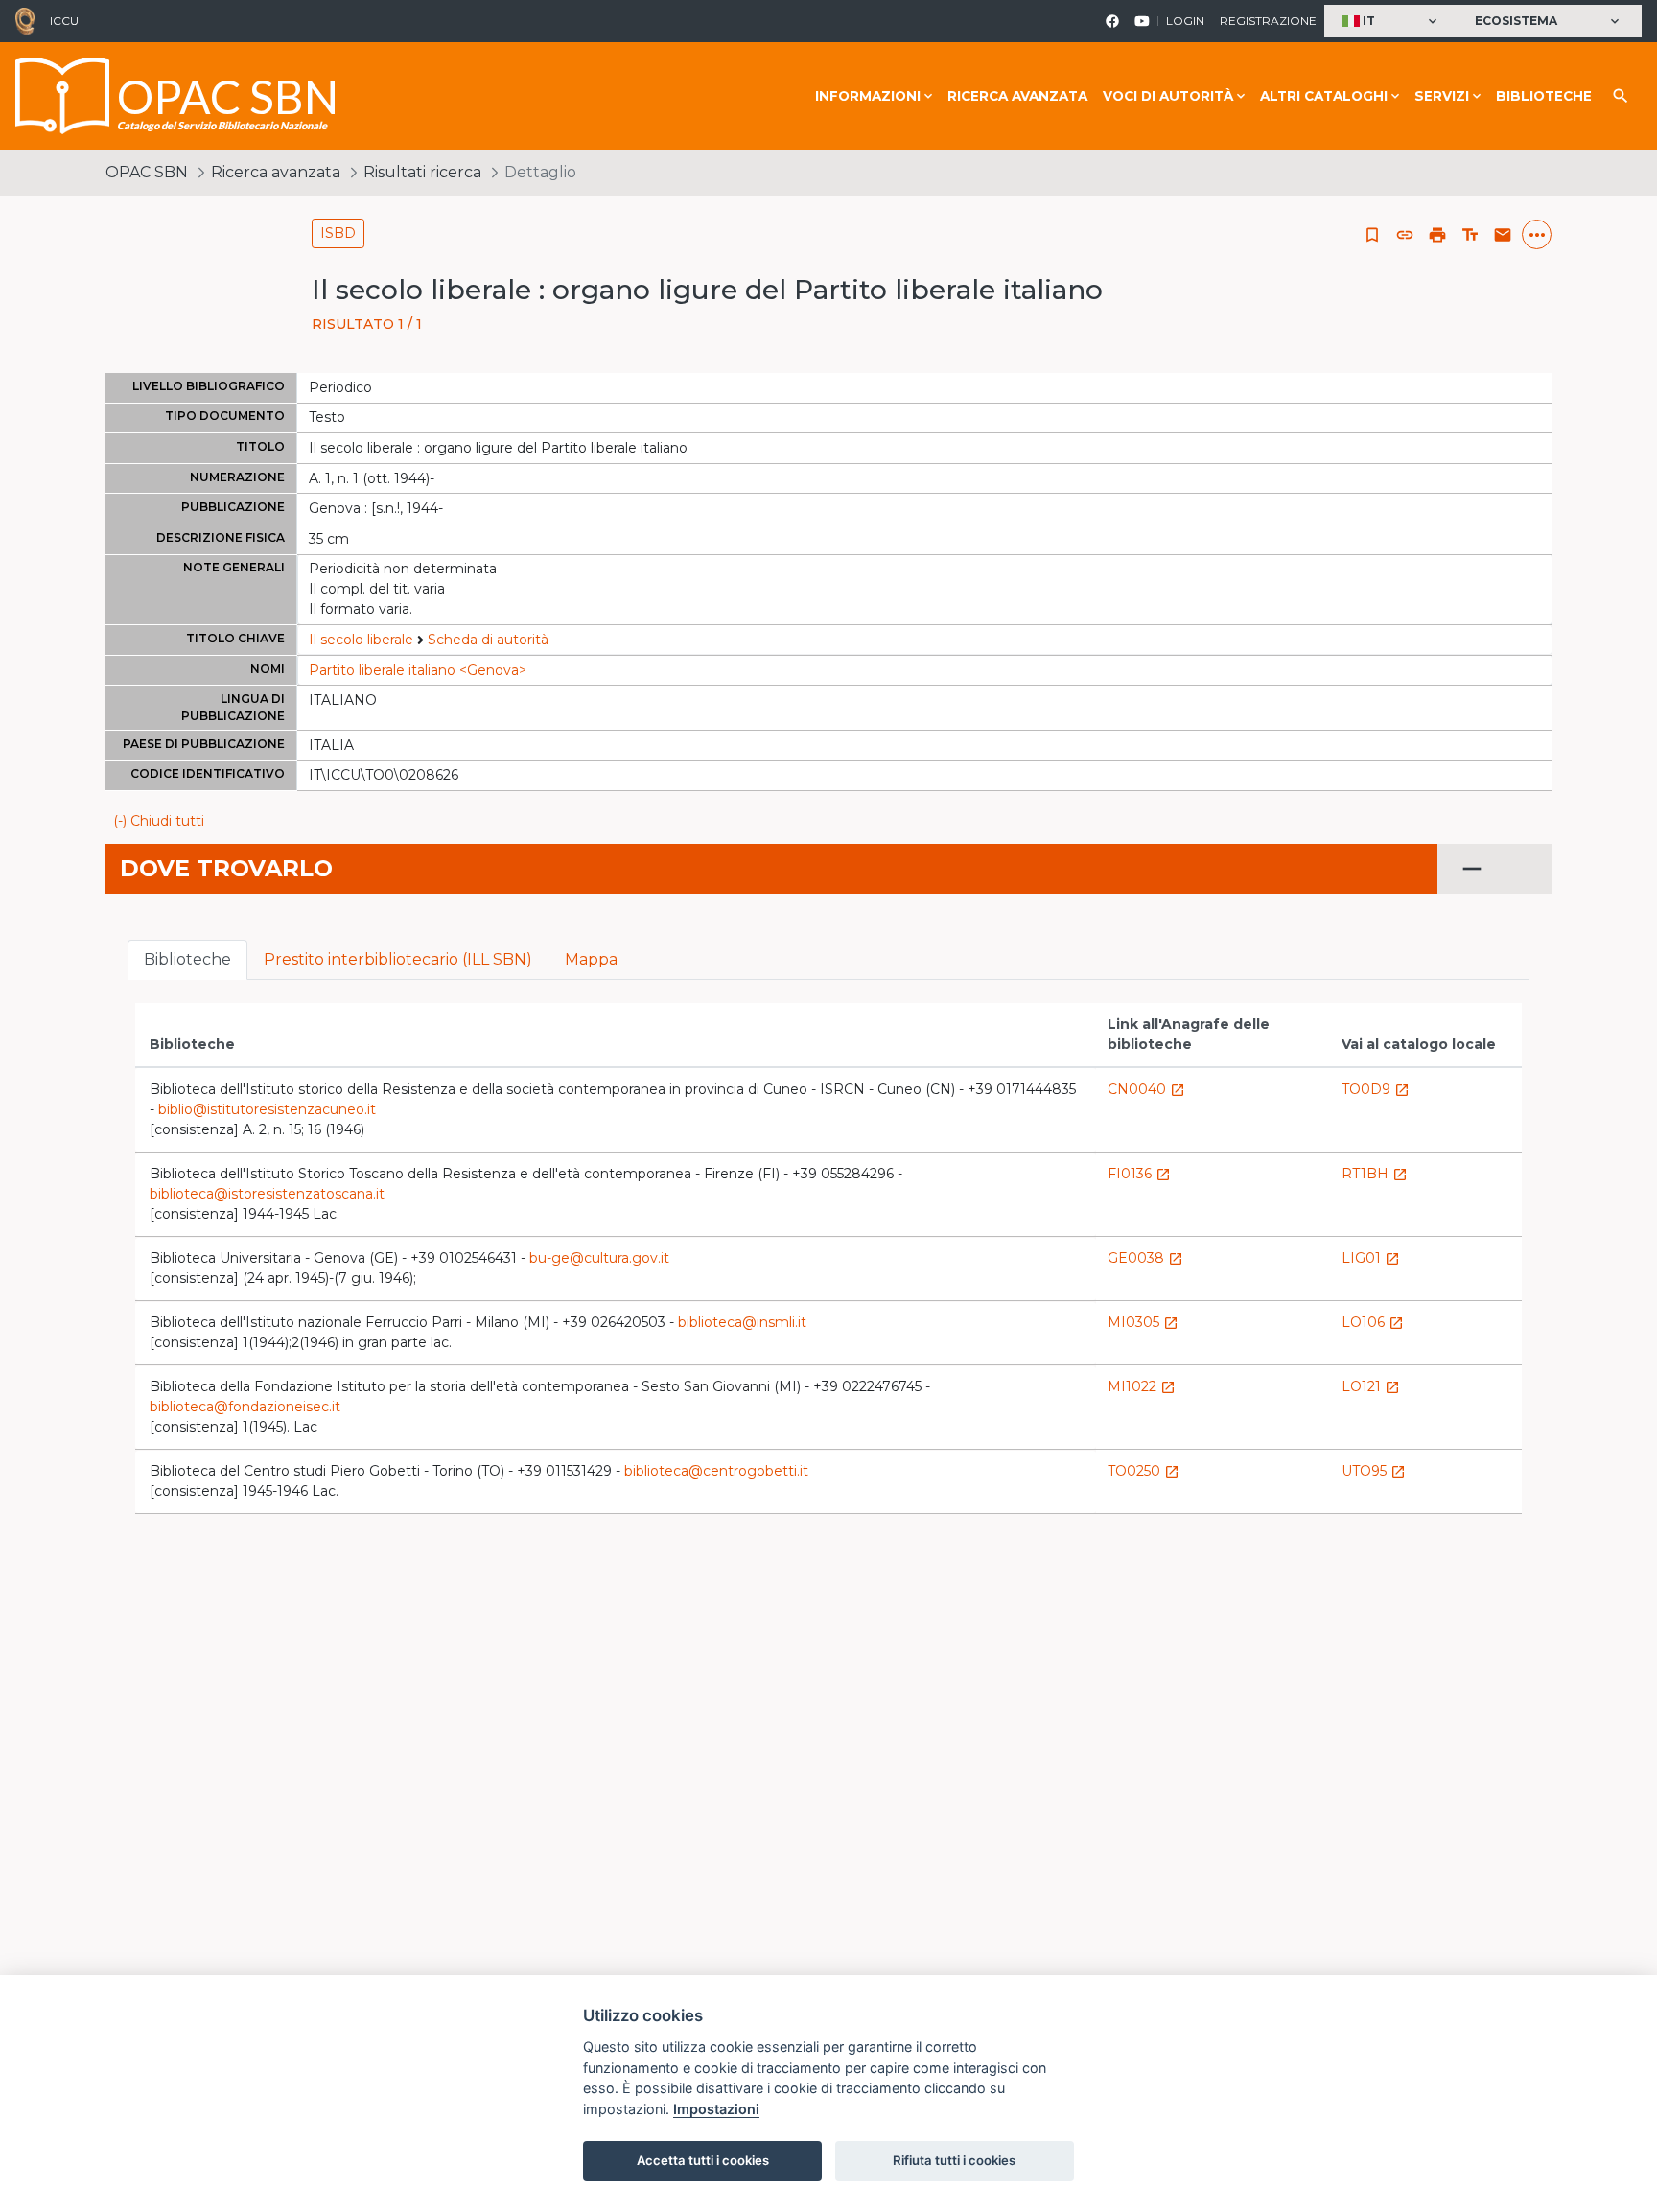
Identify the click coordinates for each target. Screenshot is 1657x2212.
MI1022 (1142, 1386)
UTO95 (1374, 1471)
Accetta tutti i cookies (703, 2160)
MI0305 (1143, 1322)
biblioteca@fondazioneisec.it (245, 1407)
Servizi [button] (1442, 96)
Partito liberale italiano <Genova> (418, 670)
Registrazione (1268, 21)
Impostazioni (716, 2109)
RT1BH (1375, 1174)
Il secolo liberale (361, 640)
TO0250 (1144, 1471)
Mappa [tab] (591, 959)
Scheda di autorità (488, 640)
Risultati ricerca (422, 172)
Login (1185, 21)
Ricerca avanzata (1017, 96)
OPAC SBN (147, 172)
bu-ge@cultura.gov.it (599, 1258)
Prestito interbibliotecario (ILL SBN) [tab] (398, 959)
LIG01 (1371, 1258)
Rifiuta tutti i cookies (954, 2160)
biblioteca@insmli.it (742, 1322)
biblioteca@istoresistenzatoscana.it (267, 1194)
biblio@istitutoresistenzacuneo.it (267, 1109)
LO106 (1373, 1322)
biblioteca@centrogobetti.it (716, 1471)
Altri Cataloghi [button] (1324, 96)
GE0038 (1145, 1258)
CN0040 (1146, 1089)
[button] (1392, 22)
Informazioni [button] (868, 96)
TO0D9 (1376, 1089)
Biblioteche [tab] (187, 959)
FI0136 (1139, 1174)
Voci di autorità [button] (1168, 96)
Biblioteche (1544, 96)
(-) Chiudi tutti (159, 821)
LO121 (1371, 1386)
